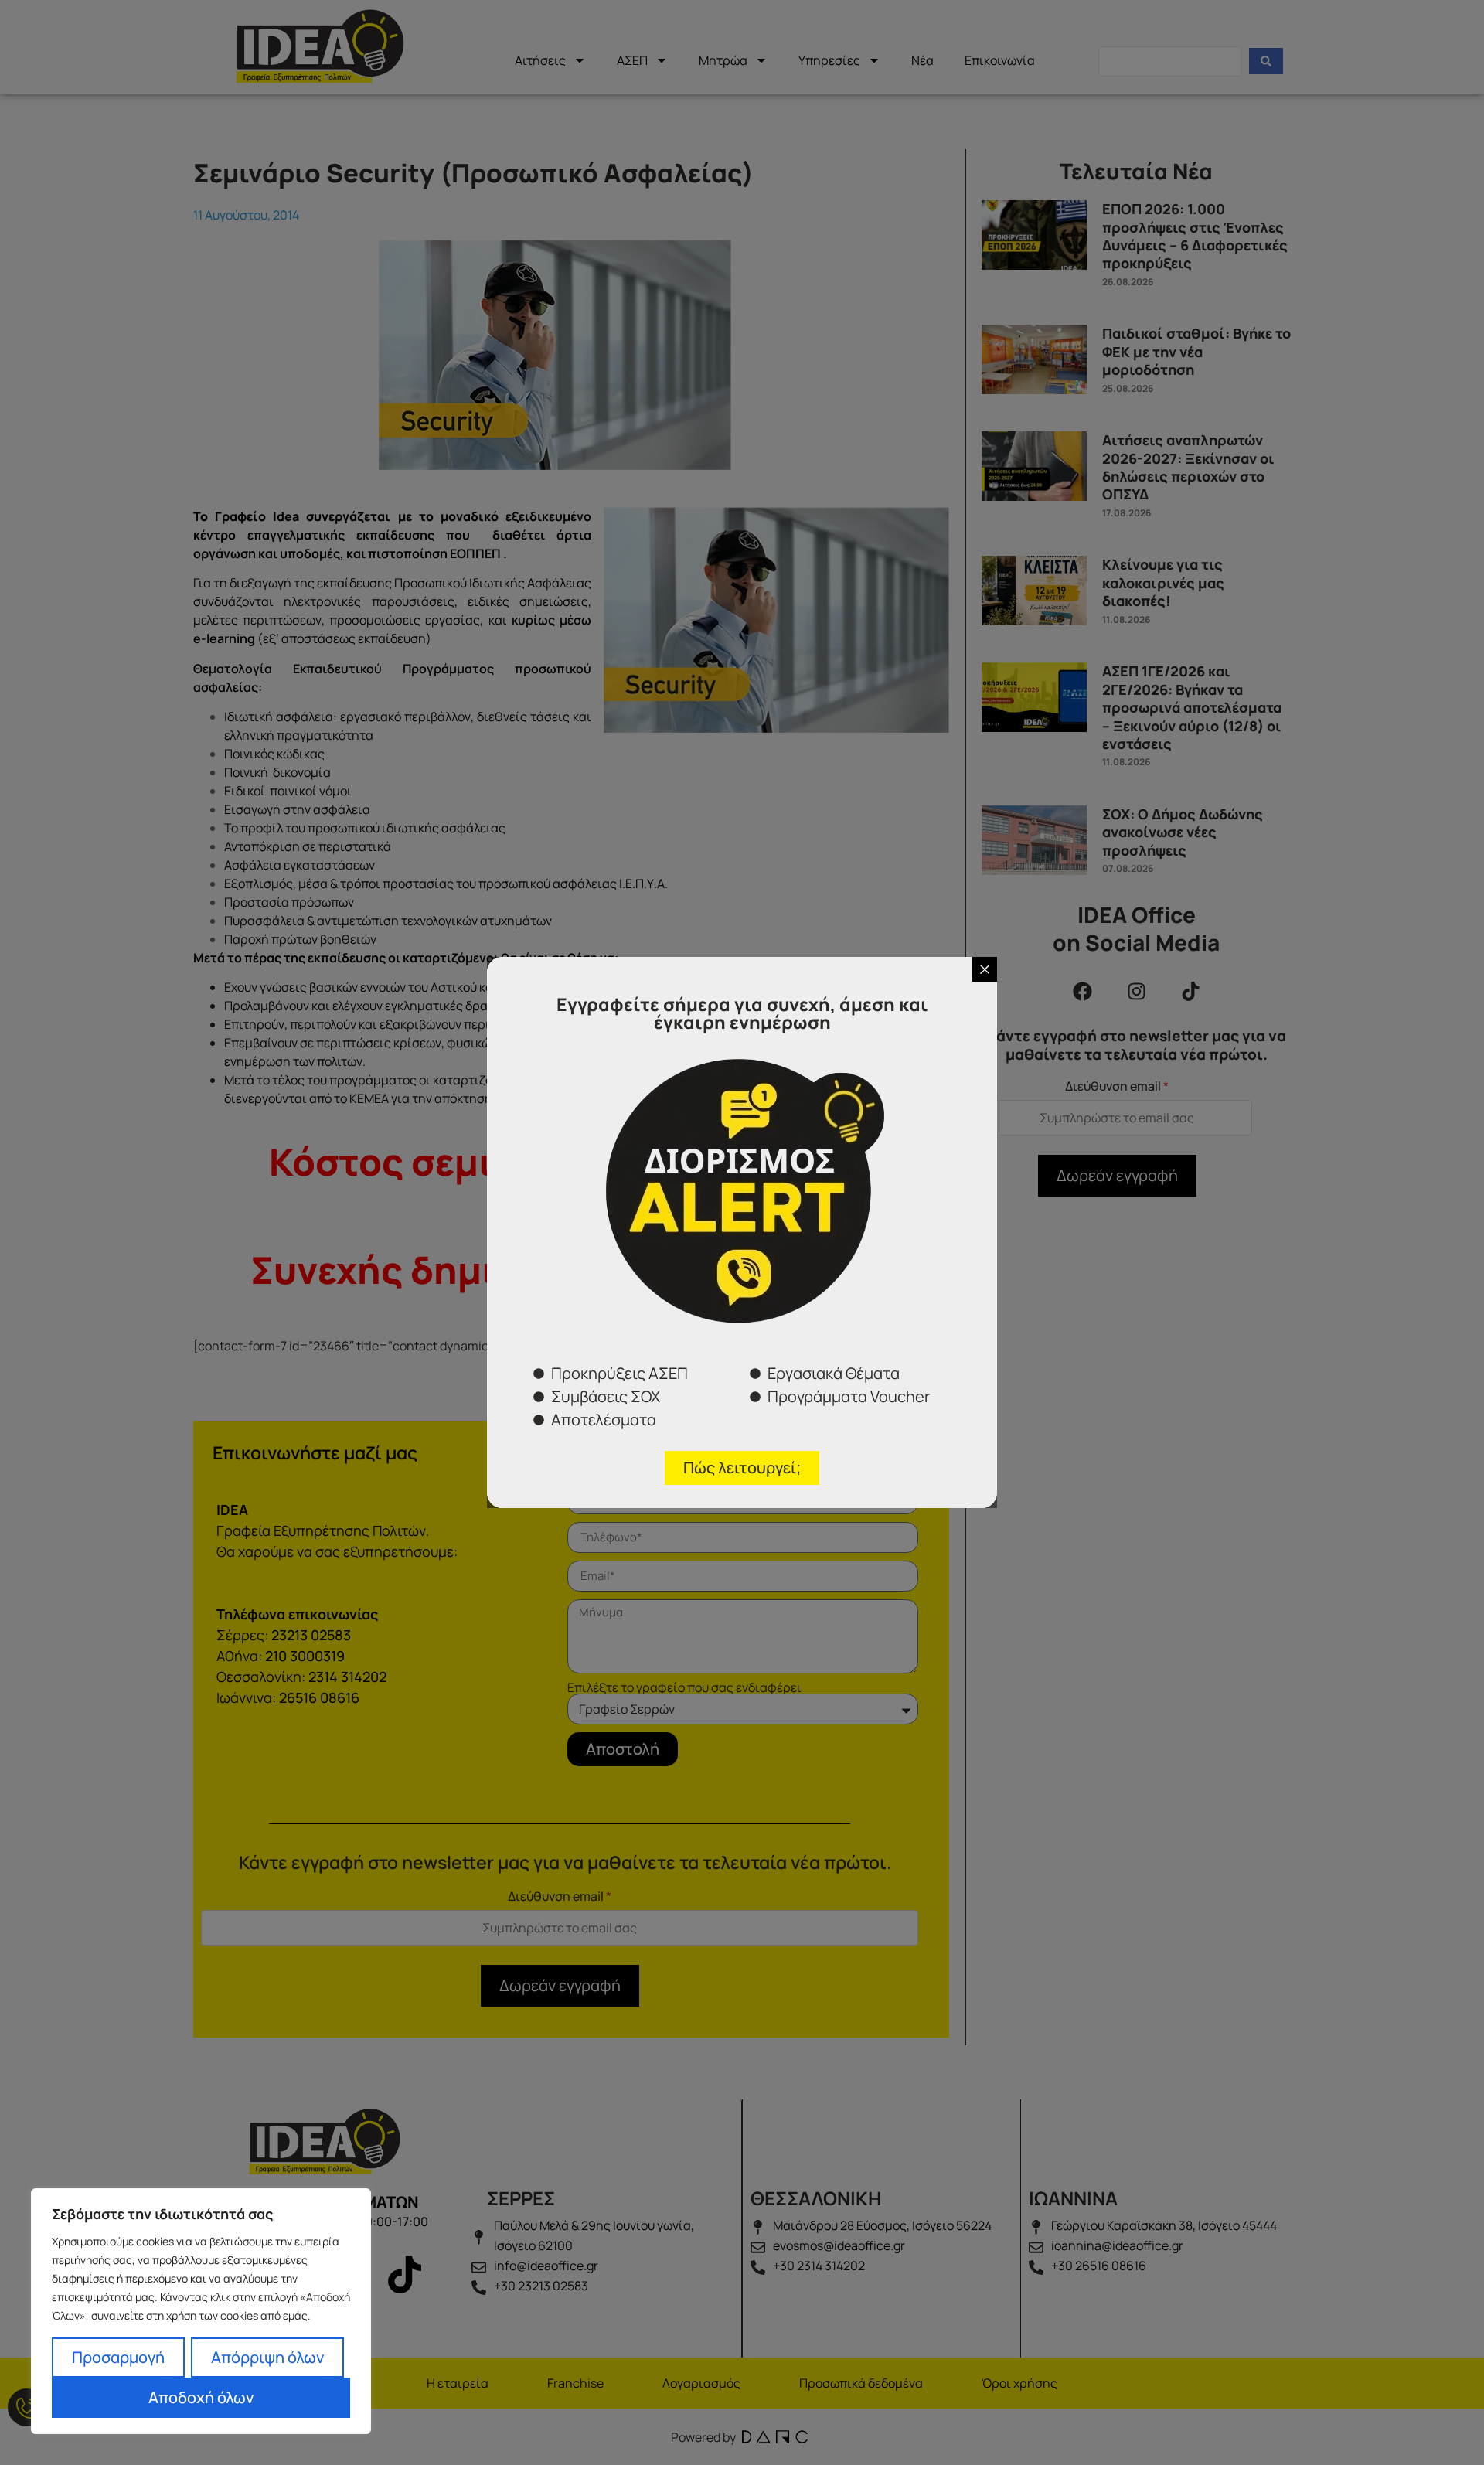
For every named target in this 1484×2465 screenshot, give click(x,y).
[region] (201, 2311)
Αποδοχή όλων (201, 2397)
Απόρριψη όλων (267, 2357)
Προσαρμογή (118, 2357)
